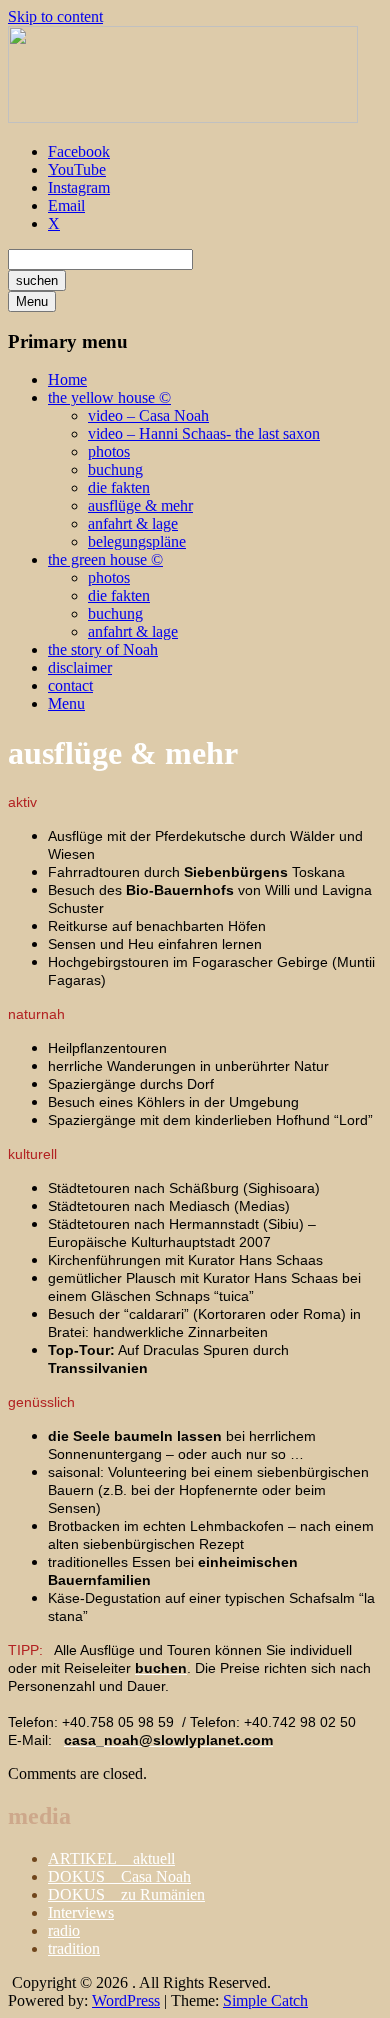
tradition (74, 1948)
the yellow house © (109, 397)
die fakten (119, 487)
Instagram (79, 187)
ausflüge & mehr (140, 505)
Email (66, 205)
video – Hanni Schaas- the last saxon (204, 433)
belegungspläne (137, 541)
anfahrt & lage (133, 523)
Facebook (79, 151)
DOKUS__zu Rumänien (126, 1894)
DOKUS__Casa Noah (119, 1876)
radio (64, 1930)
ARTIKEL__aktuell (111, 1858)
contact (70, 685)
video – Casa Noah (148, 415)
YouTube (77, 169)
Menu (32, 301)
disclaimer (80, 667)
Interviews (81, 1912)
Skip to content (55, 16)
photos (109, 451)
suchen (37, 280)
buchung (115, 469)
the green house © (105, 559)
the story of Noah (103, 649)
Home (67, 379)
